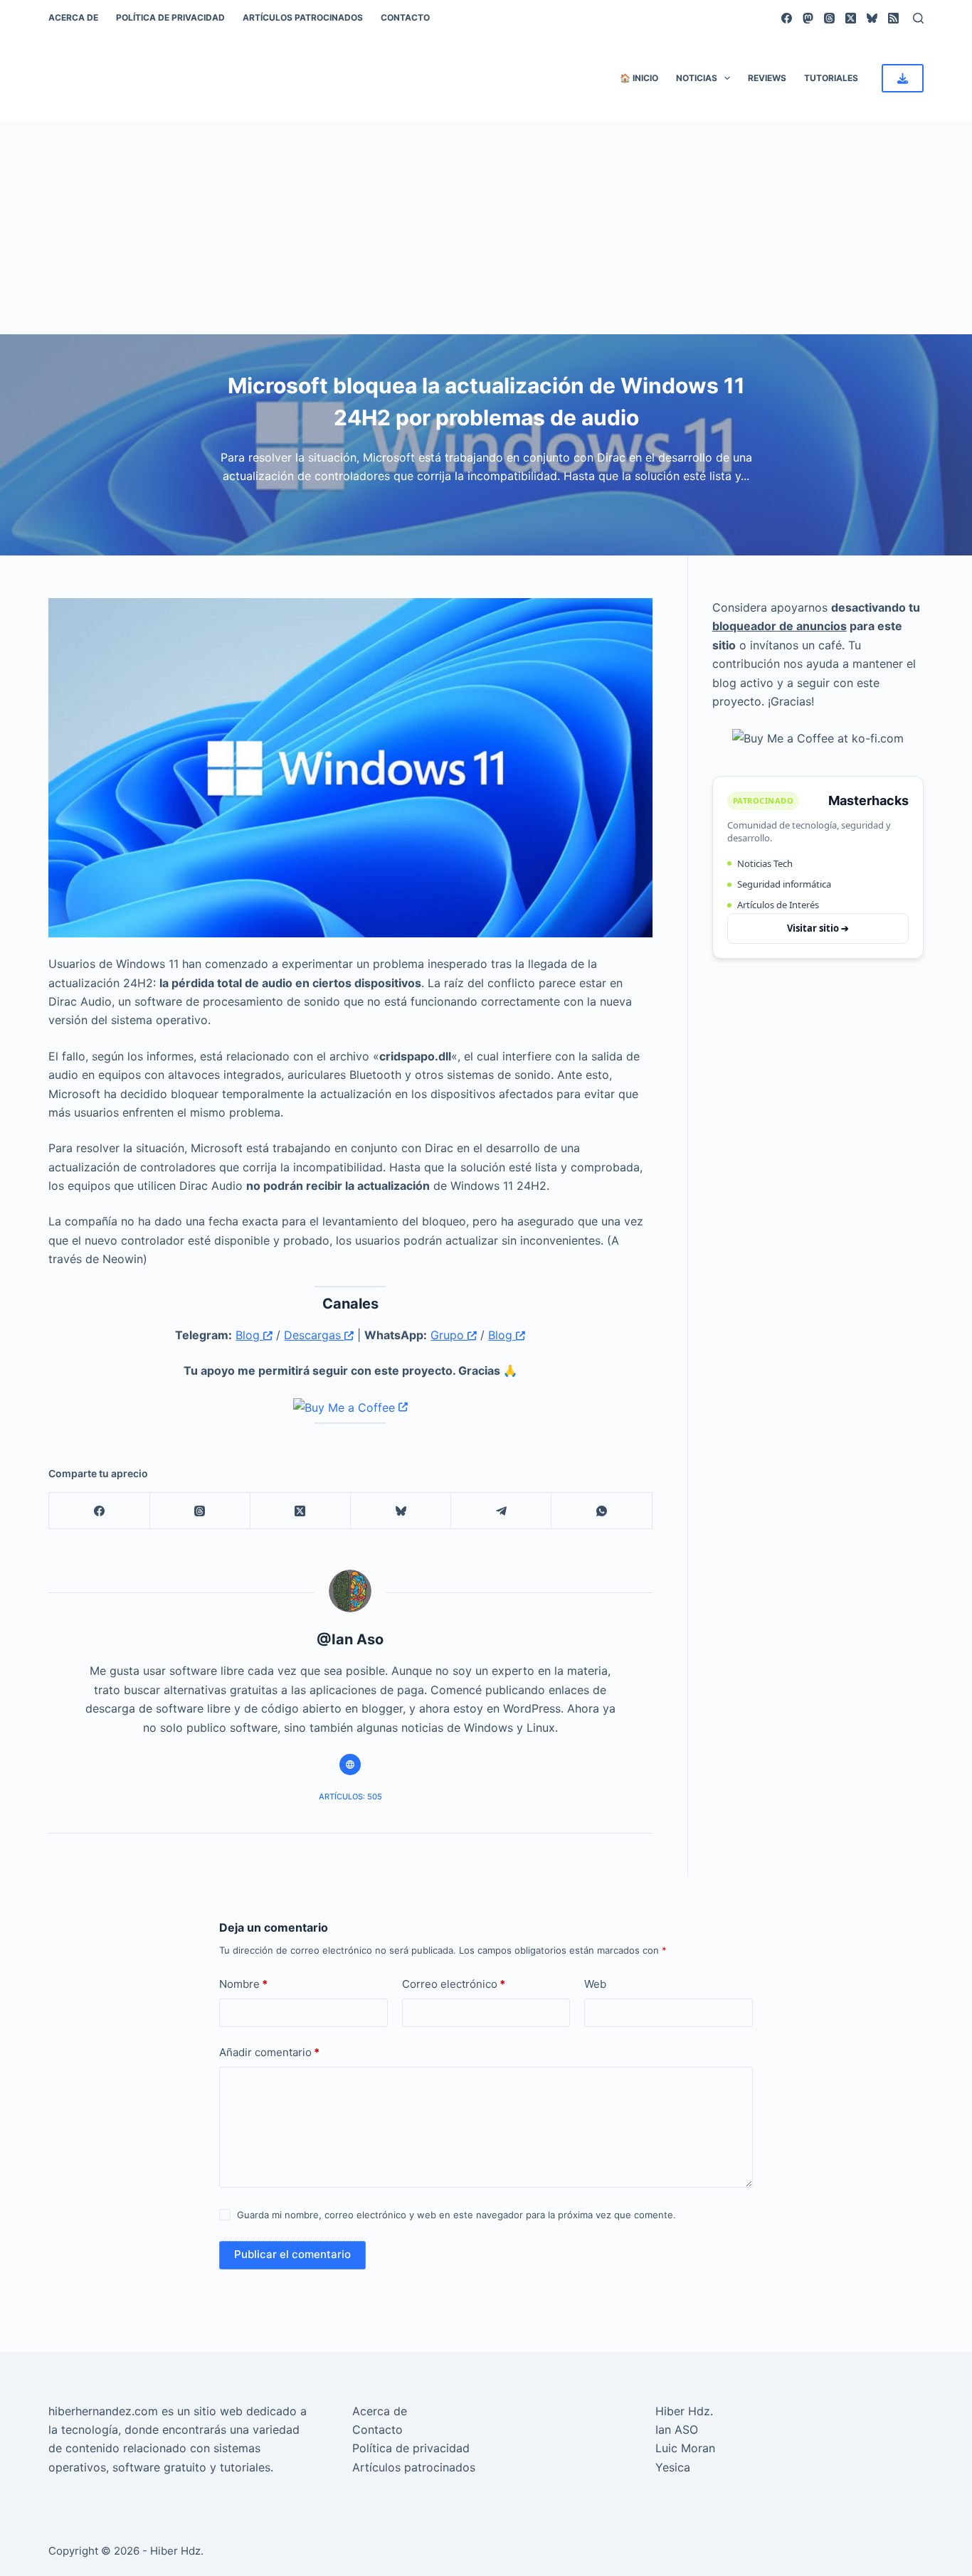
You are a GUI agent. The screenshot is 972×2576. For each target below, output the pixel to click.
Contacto (405, 17)
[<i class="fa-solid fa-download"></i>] (903, 78)
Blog (249, 1335)
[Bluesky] (872, 18)
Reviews (767, 78)
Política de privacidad (170, 17)
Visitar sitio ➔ (818, 928)
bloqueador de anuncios (780, 626)
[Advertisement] (486, 228)
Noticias (697, 78)
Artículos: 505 (350, 1797)
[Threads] (829, 18)
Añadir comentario (269, 2052)
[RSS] (893, 18)
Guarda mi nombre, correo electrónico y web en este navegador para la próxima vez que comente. (456, 2215)
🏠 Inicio (639, 78)
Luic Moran (685, 2448)
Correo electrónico (454, 1984)
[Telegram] (501, 1511)
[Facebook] (787, 18)
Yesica (673, 2467)
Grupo (449, 1335)
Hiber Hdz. (684, 2411)
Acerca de (73, 17)
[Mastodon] (808, 18)
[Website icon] (350, 1765)
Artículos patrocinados (303, 17)
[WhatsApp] (602, 1511)
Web (595, 1984)
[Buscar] (918, 18)
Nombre (243, 1984)
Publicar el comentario (292, 2254)
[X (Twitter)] (851, 18)
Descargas (314, 1335)
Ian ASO (677, 2429)
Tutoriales (831, 78)
